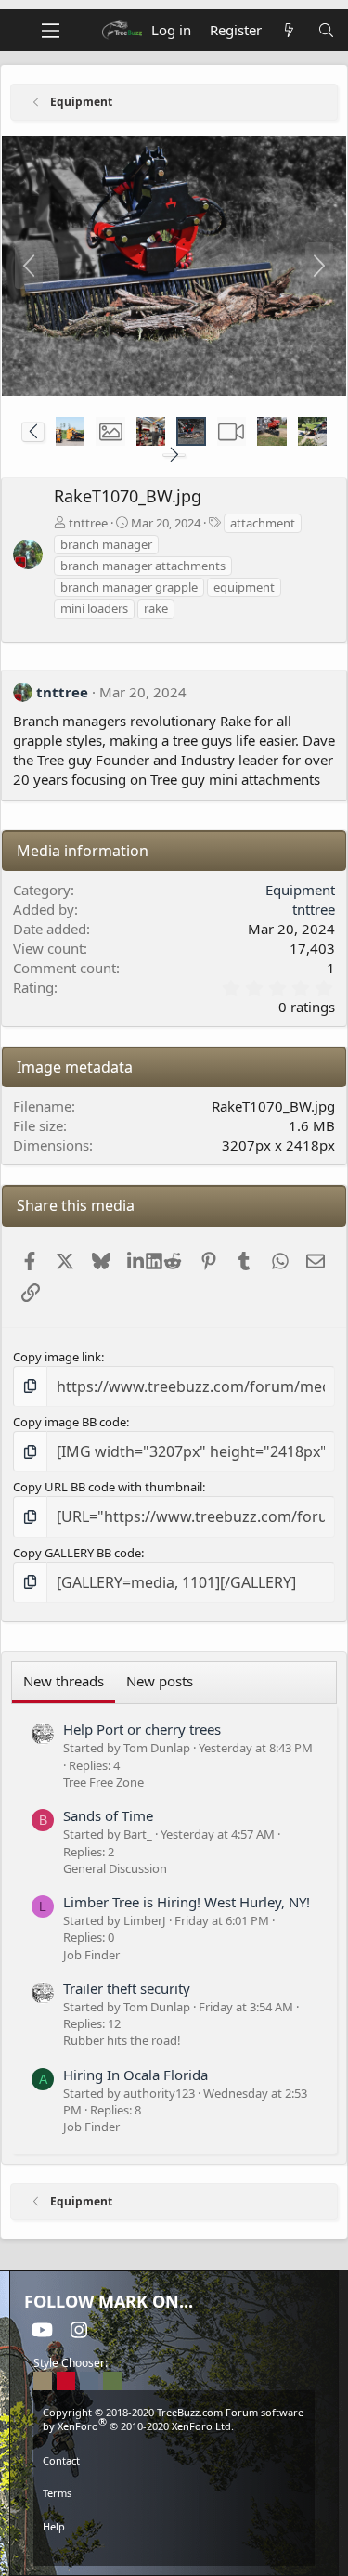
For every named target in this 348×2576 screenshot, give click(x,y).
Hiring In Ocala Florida (135, 2075)
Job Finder (91, 1955)
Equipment (300, 890)
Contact (61, 2460)
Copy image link (57, 1357)
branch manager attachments (143, 566)
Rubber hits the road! (122, 2040)
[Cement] (89, 2381)
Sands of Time (108, 1815)
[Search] (326, 30)
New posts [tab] (160, 1681)
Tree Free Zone (103, 1782)
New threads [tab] (64, 1681)
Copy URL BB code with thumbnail (108, 1487)
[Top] (174, 2552)
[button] (33, 432)
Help (54, 2526)
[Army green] (112, 2381)
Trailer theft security (127, 1988)
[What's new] (289, 30)
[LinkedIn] (137, 1261)
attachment (263, 523)
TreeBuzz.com (190, 2412)
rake (156, 608)
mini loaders (94, 608)
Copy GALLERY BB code (77, 1553)
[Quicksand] (43, 2381)
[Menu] (51, 31)
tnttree (88, 523)
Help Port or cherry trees (142, 1729)
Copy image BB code (70, 1422)
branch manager (106, 544)
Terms (57, 2493)
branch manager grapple (129, 587)
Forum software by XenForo (173, 2419)
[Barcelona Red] (66, 2381)
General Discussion (115, 1868)
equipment (244, 587)
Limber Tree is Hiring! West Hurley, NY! (187, 1902)
